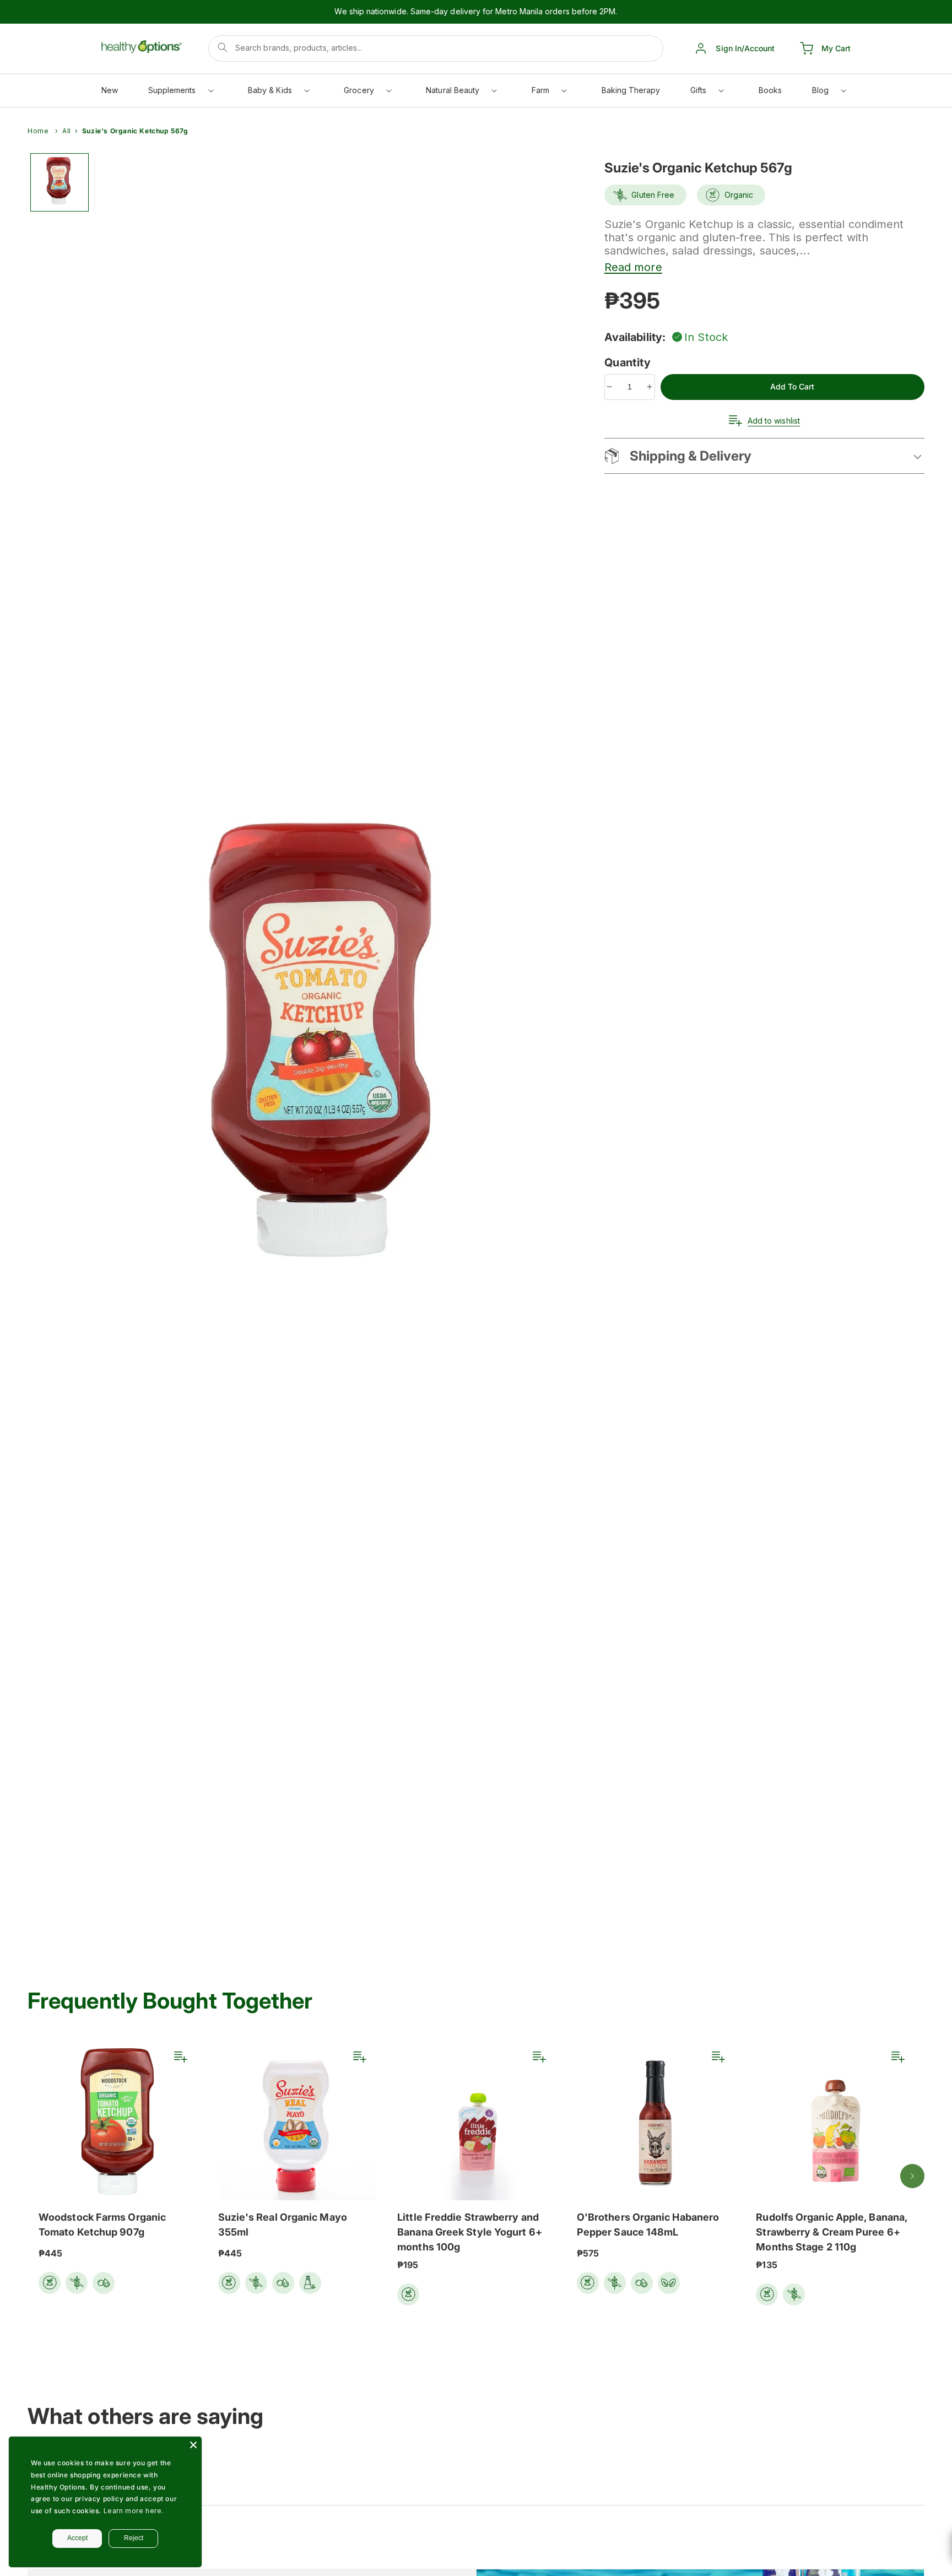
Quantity (629, 362)
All (67, 131)
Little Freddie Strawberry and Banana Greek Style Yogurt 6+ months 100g (470, 2232)
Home (38, 131)
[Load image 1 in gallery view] (59, 182)
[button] (180, 93)
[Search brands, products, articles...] (223, 47)
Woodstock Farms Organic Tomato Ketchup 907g (102, 2225)
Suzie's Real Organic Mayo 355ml (283, 2225)
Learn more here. (134, 2511)
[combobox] (436, 48)
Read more (633, 267)
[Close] (193, 2445)
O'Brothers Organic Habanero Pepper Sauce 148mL (648, 2225)
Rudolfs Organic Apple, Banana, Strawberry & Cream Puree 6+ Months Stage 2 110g (832, 2232)
